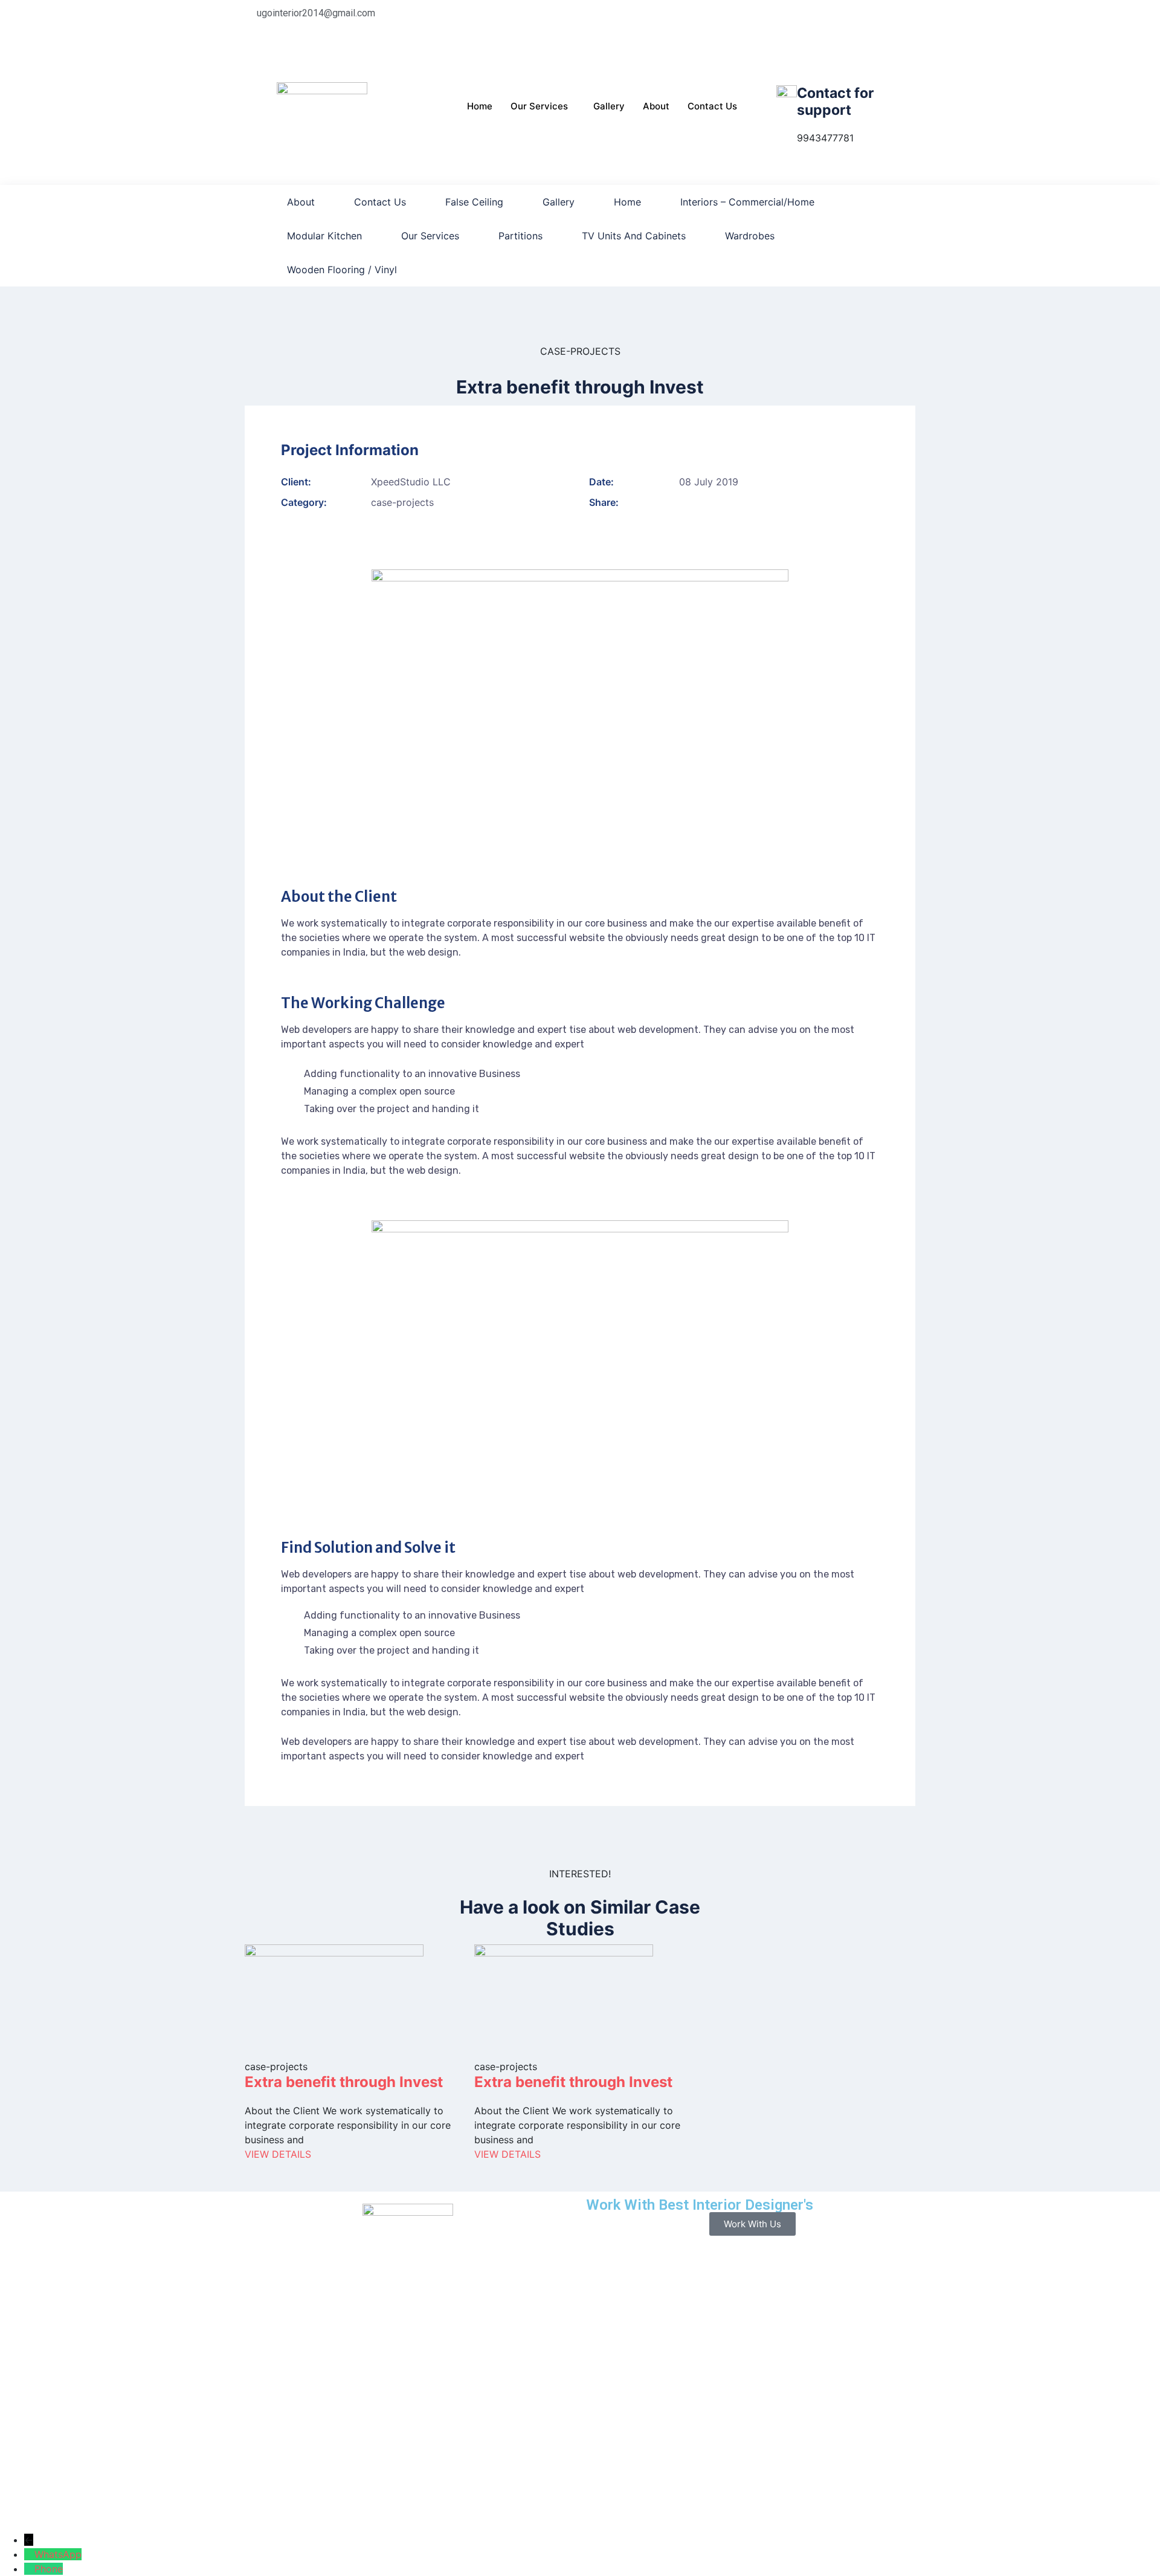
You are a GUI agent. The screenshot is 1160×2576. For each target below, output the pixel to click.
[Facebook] (752, 13)
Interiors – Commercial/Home (747, 202)
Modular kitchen (324, 236)
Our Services (539, 106)
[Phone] (29, 2569)
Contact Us (712, 106)
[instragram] (752, 57)
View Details (278, 2154)
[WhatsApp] (29, 2554)
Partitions (520, 236)
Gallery (609, 106)
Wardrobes (750, 236)
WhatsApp (58, 2554)
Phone (49, 2569)
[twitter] (752, 28)
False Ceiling (474, 202)
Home (480, 106)
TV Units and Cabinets (634, 236)
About (656, 106)
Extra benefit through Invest (344, 2082)
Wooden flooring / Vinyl (342, 270)
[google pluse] (752, 42)
